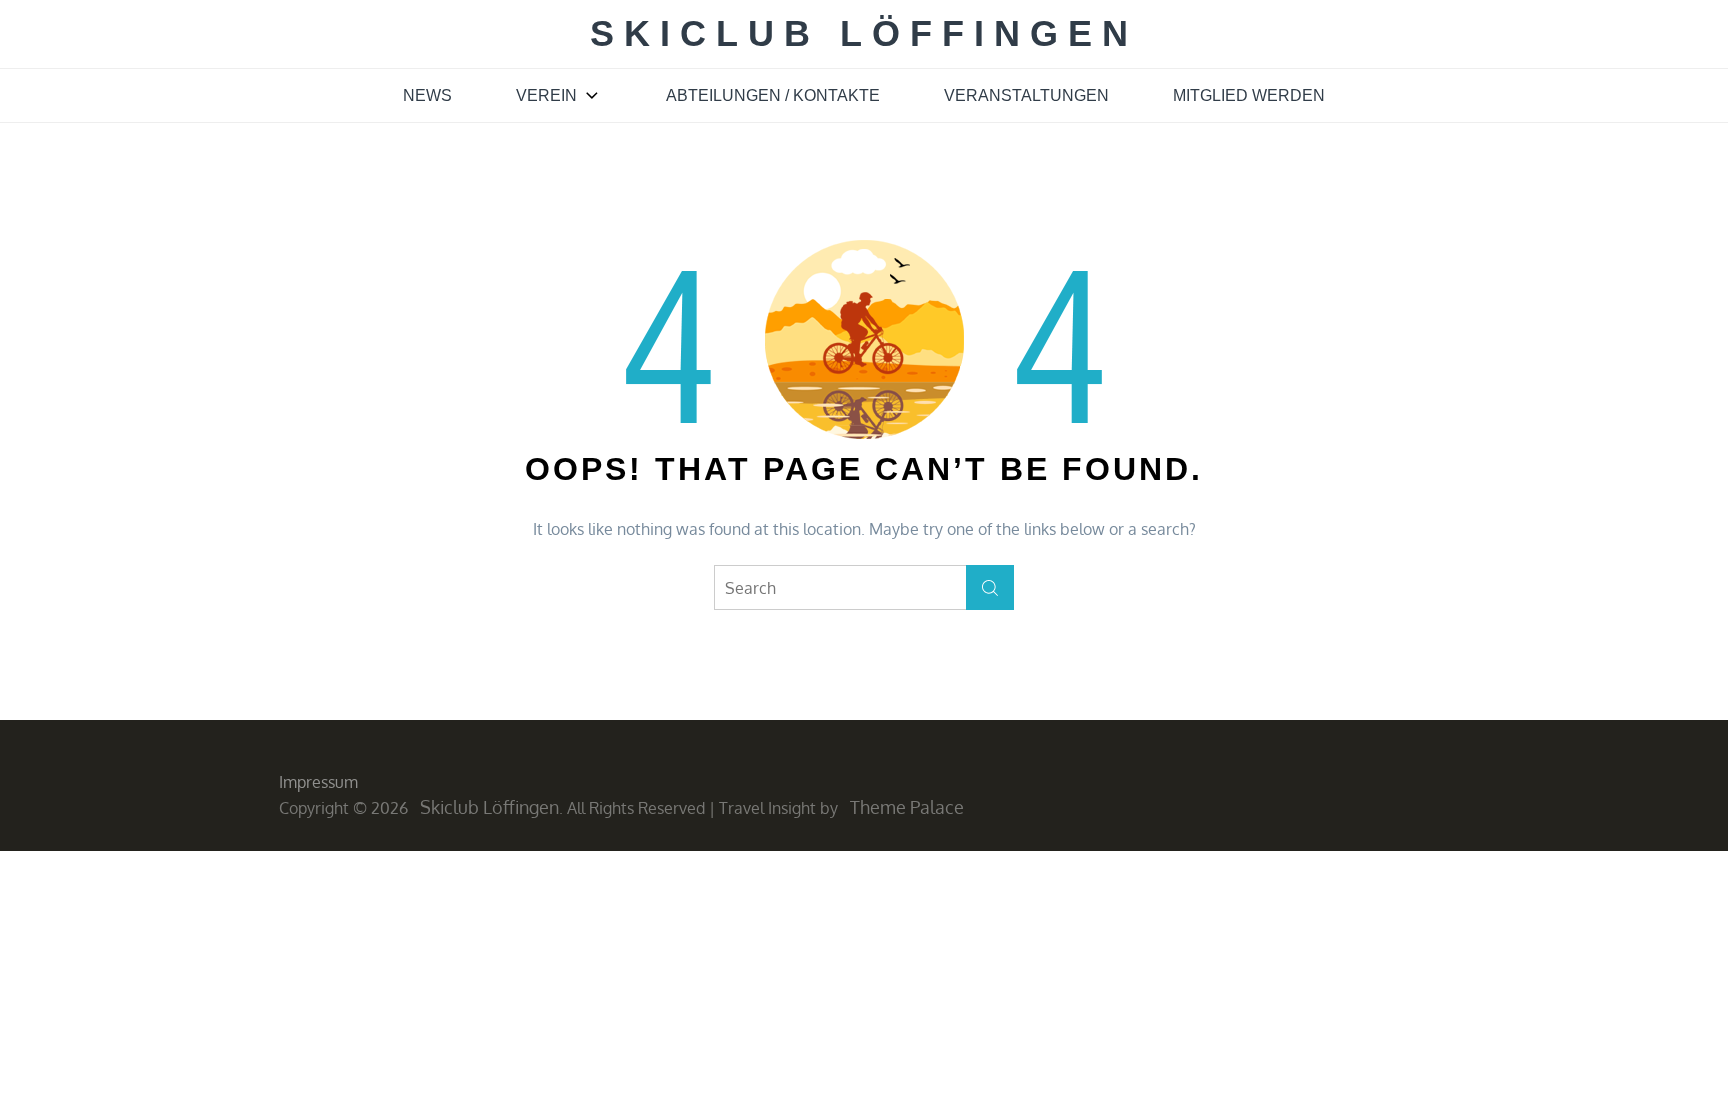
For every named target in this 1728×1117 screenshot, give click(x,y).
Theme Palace (907, 807)
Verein (546, 95)
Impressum (318, 782)
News (427, 95)
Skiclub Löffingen (864, 33)
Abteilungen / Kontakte (773, 95)
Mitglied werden (1249, 95)
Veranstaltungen (1026, 95)
